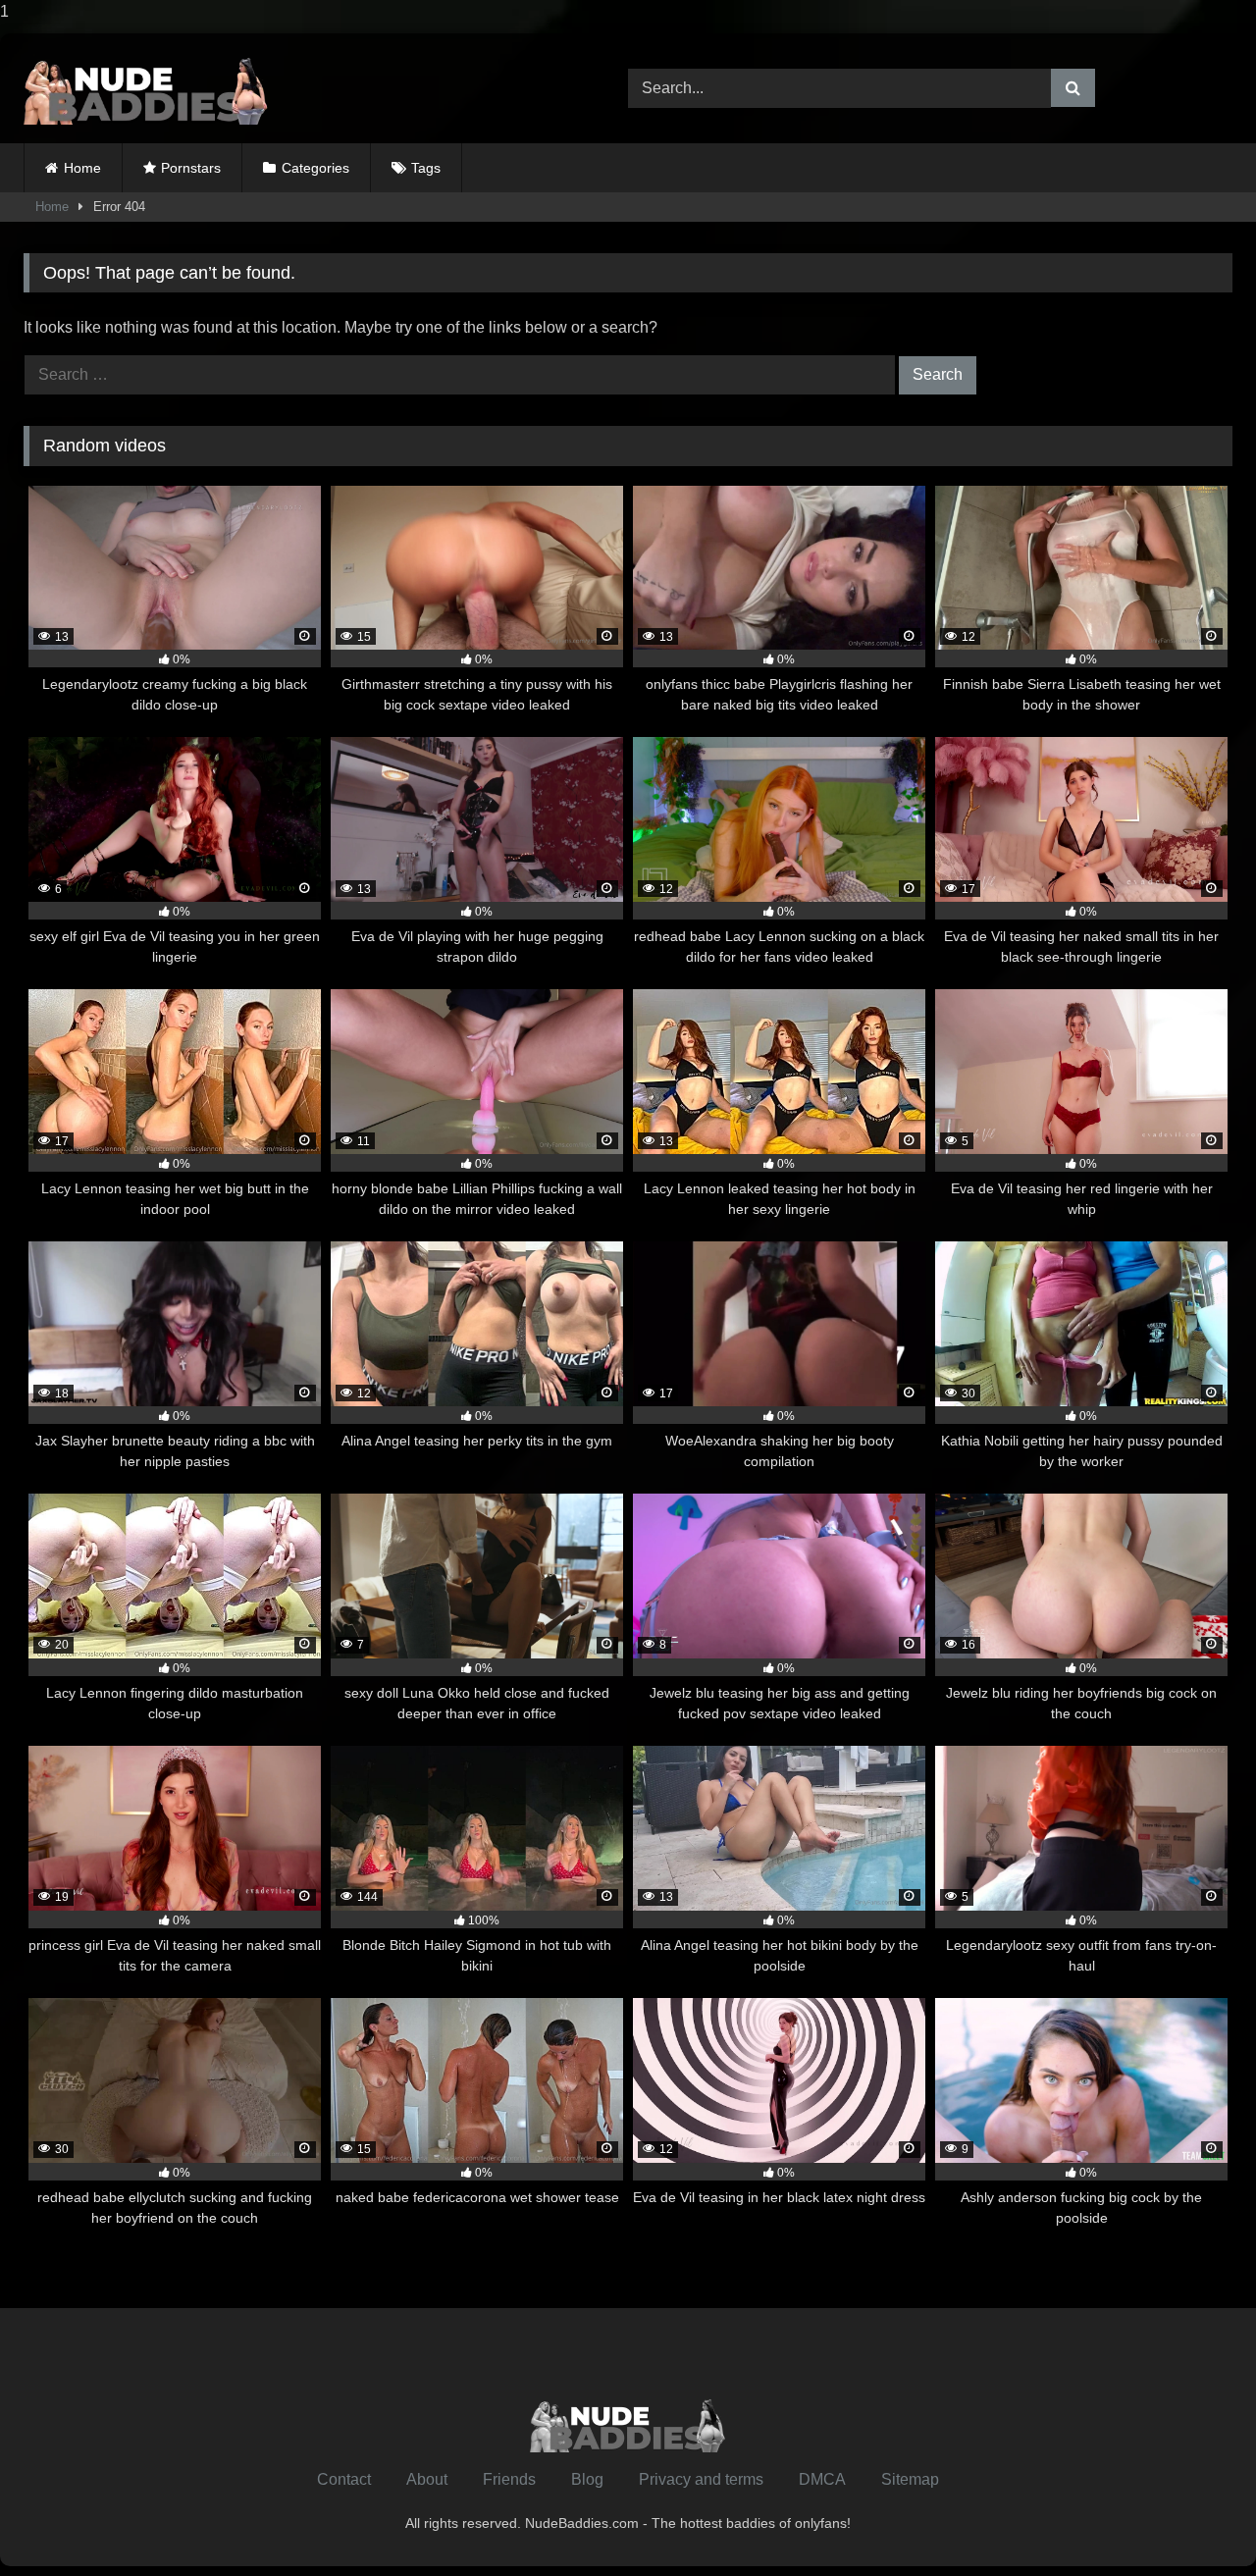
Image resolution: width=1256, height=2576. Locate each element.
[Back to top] (1195, 2522)
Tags (426, 168)
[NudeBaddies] (146, 88)
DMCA (822, 2479)
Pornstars (191, 168)
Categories (315, 168)
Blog (587, 2479)
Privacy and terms (701, 2479)
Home (82, 168)
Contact (344, 2479)
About (427, 2479)
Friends (509, 2479)
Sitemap (910, 2479)
